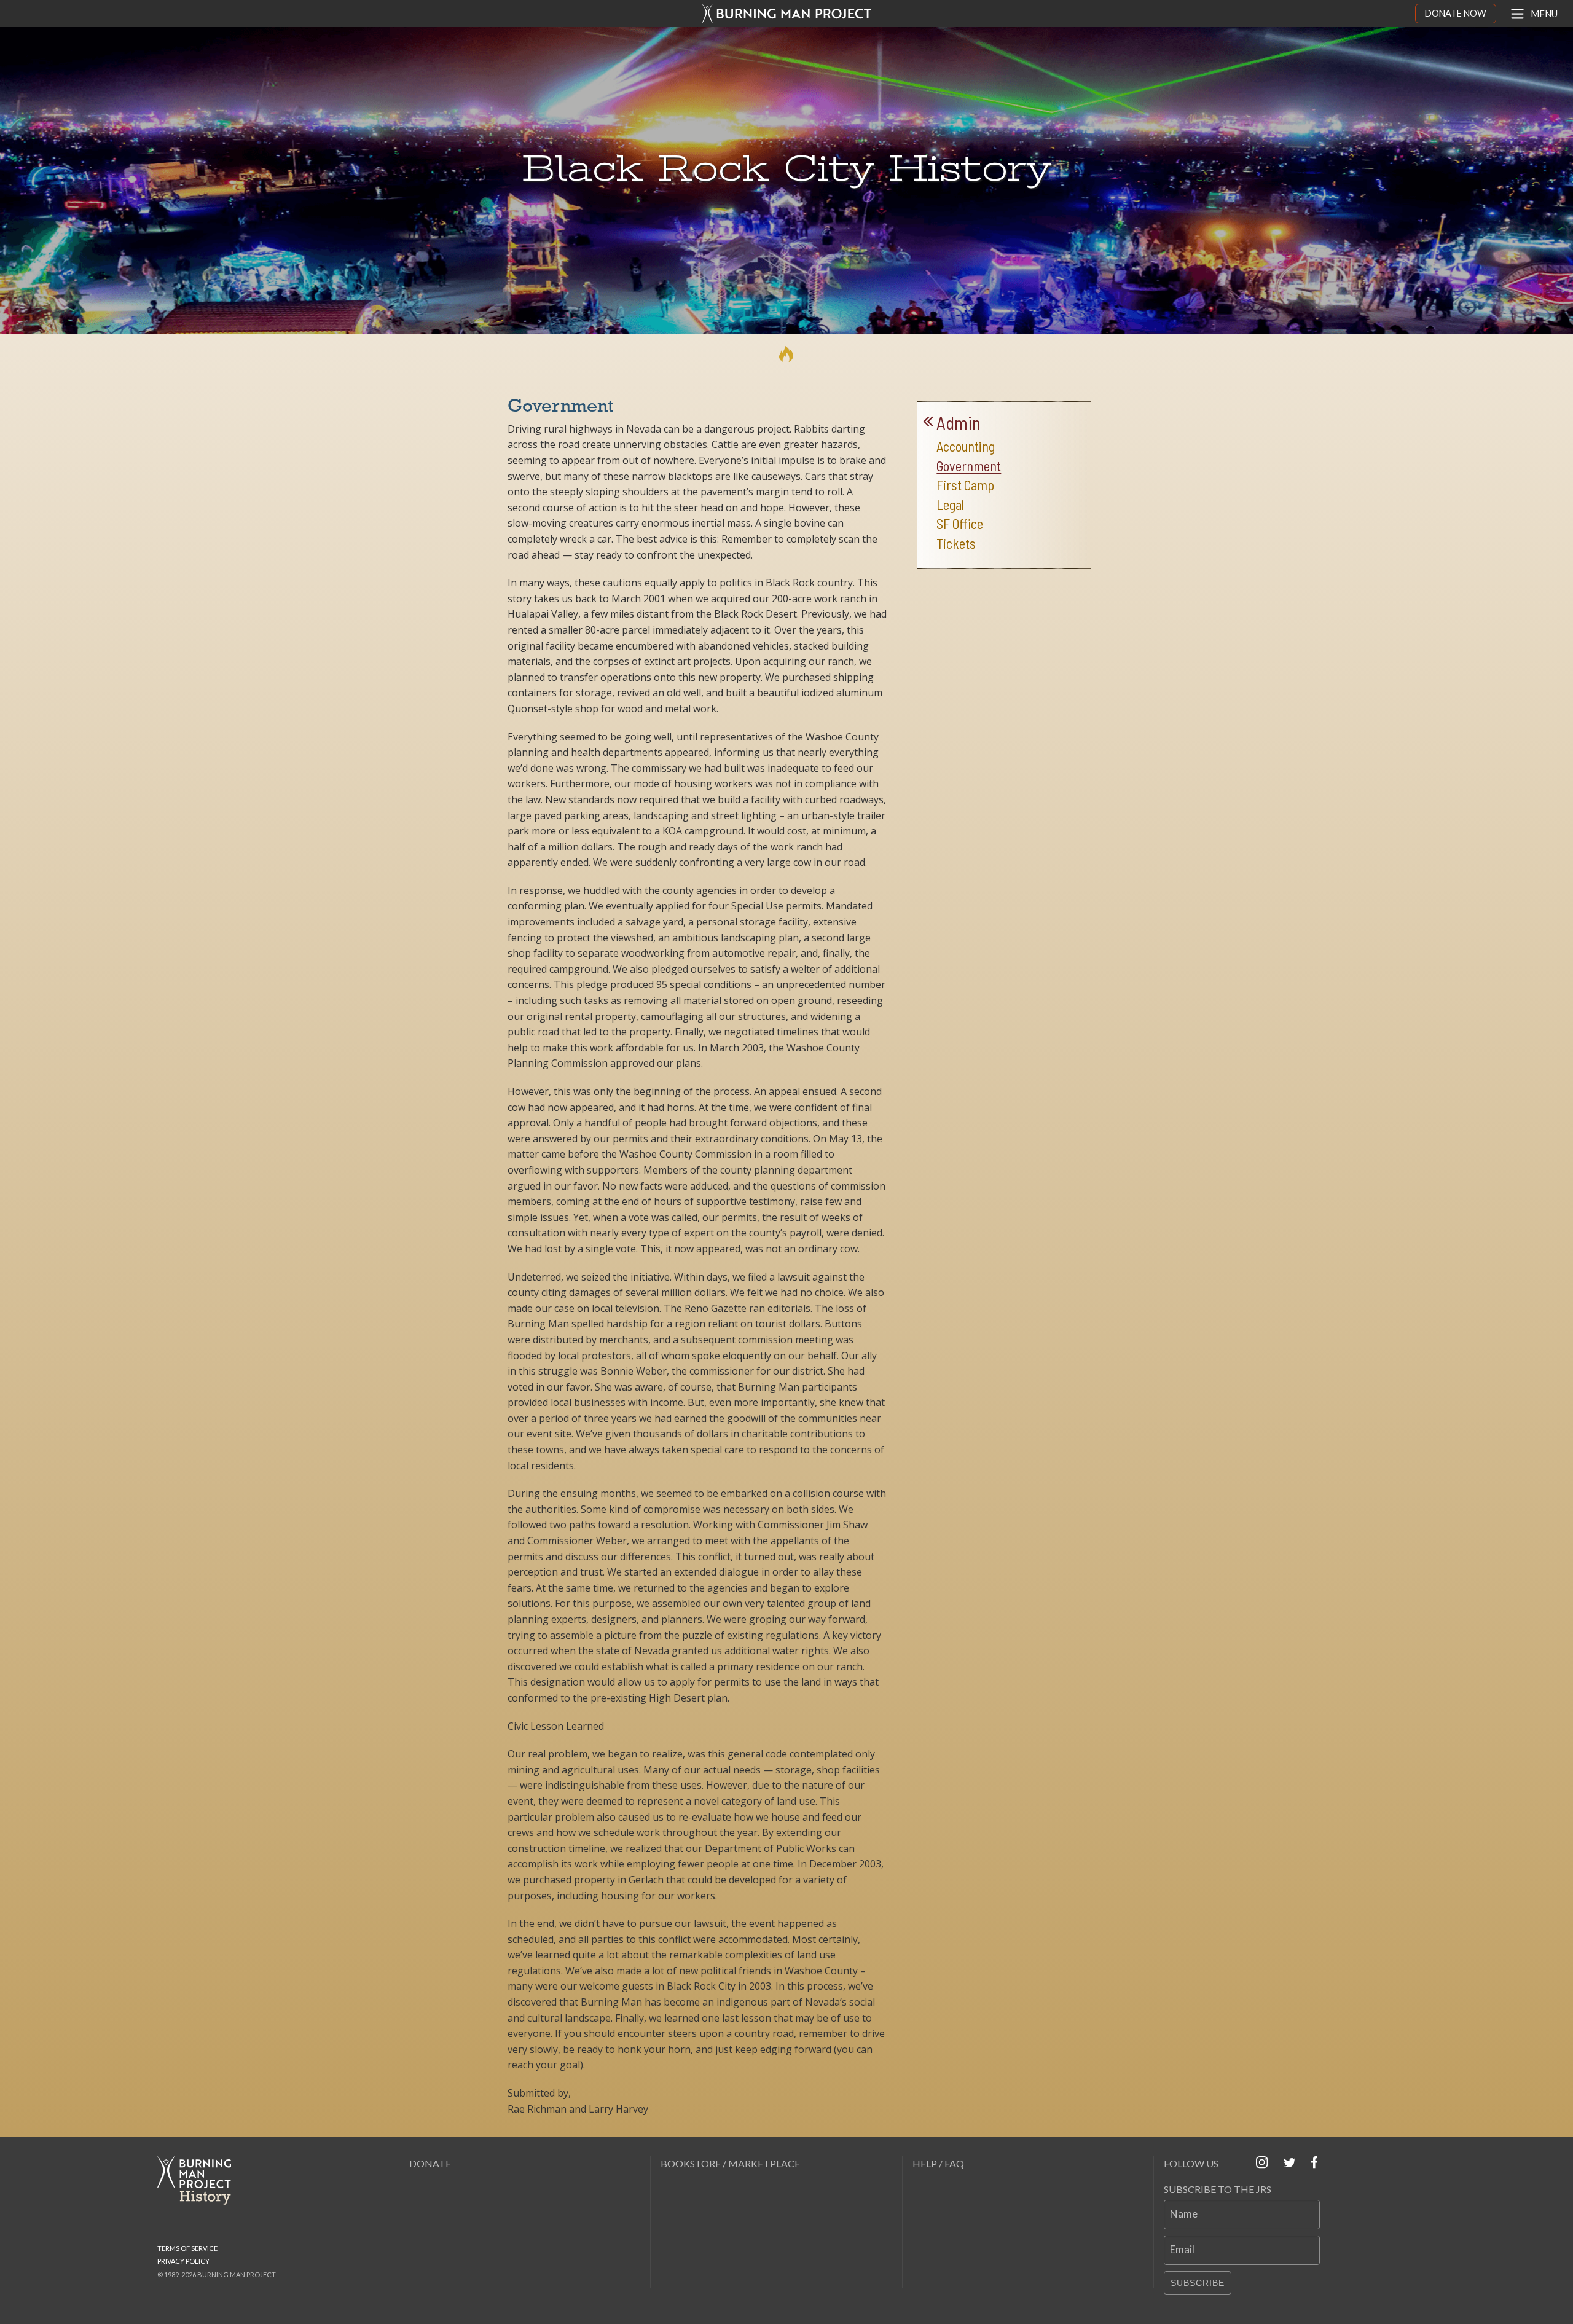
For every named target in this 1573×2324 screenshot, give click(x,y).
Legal (950, 505)
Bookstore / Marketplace (730, 2163)
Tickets (956, 544)
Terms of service (187, 2248)
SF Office (960, 524)
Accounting (966, 446)
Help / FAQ (938, 2163)
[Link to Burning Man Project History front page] (199, 2181)
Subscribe (1198, 2283)
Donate (430, 2163)
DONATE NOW (1456, 13)
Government (969, 466)
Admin (959, 423)
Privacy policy (183, 2261)
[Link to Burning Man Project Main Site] (787, 14)
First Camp (965, 485)
